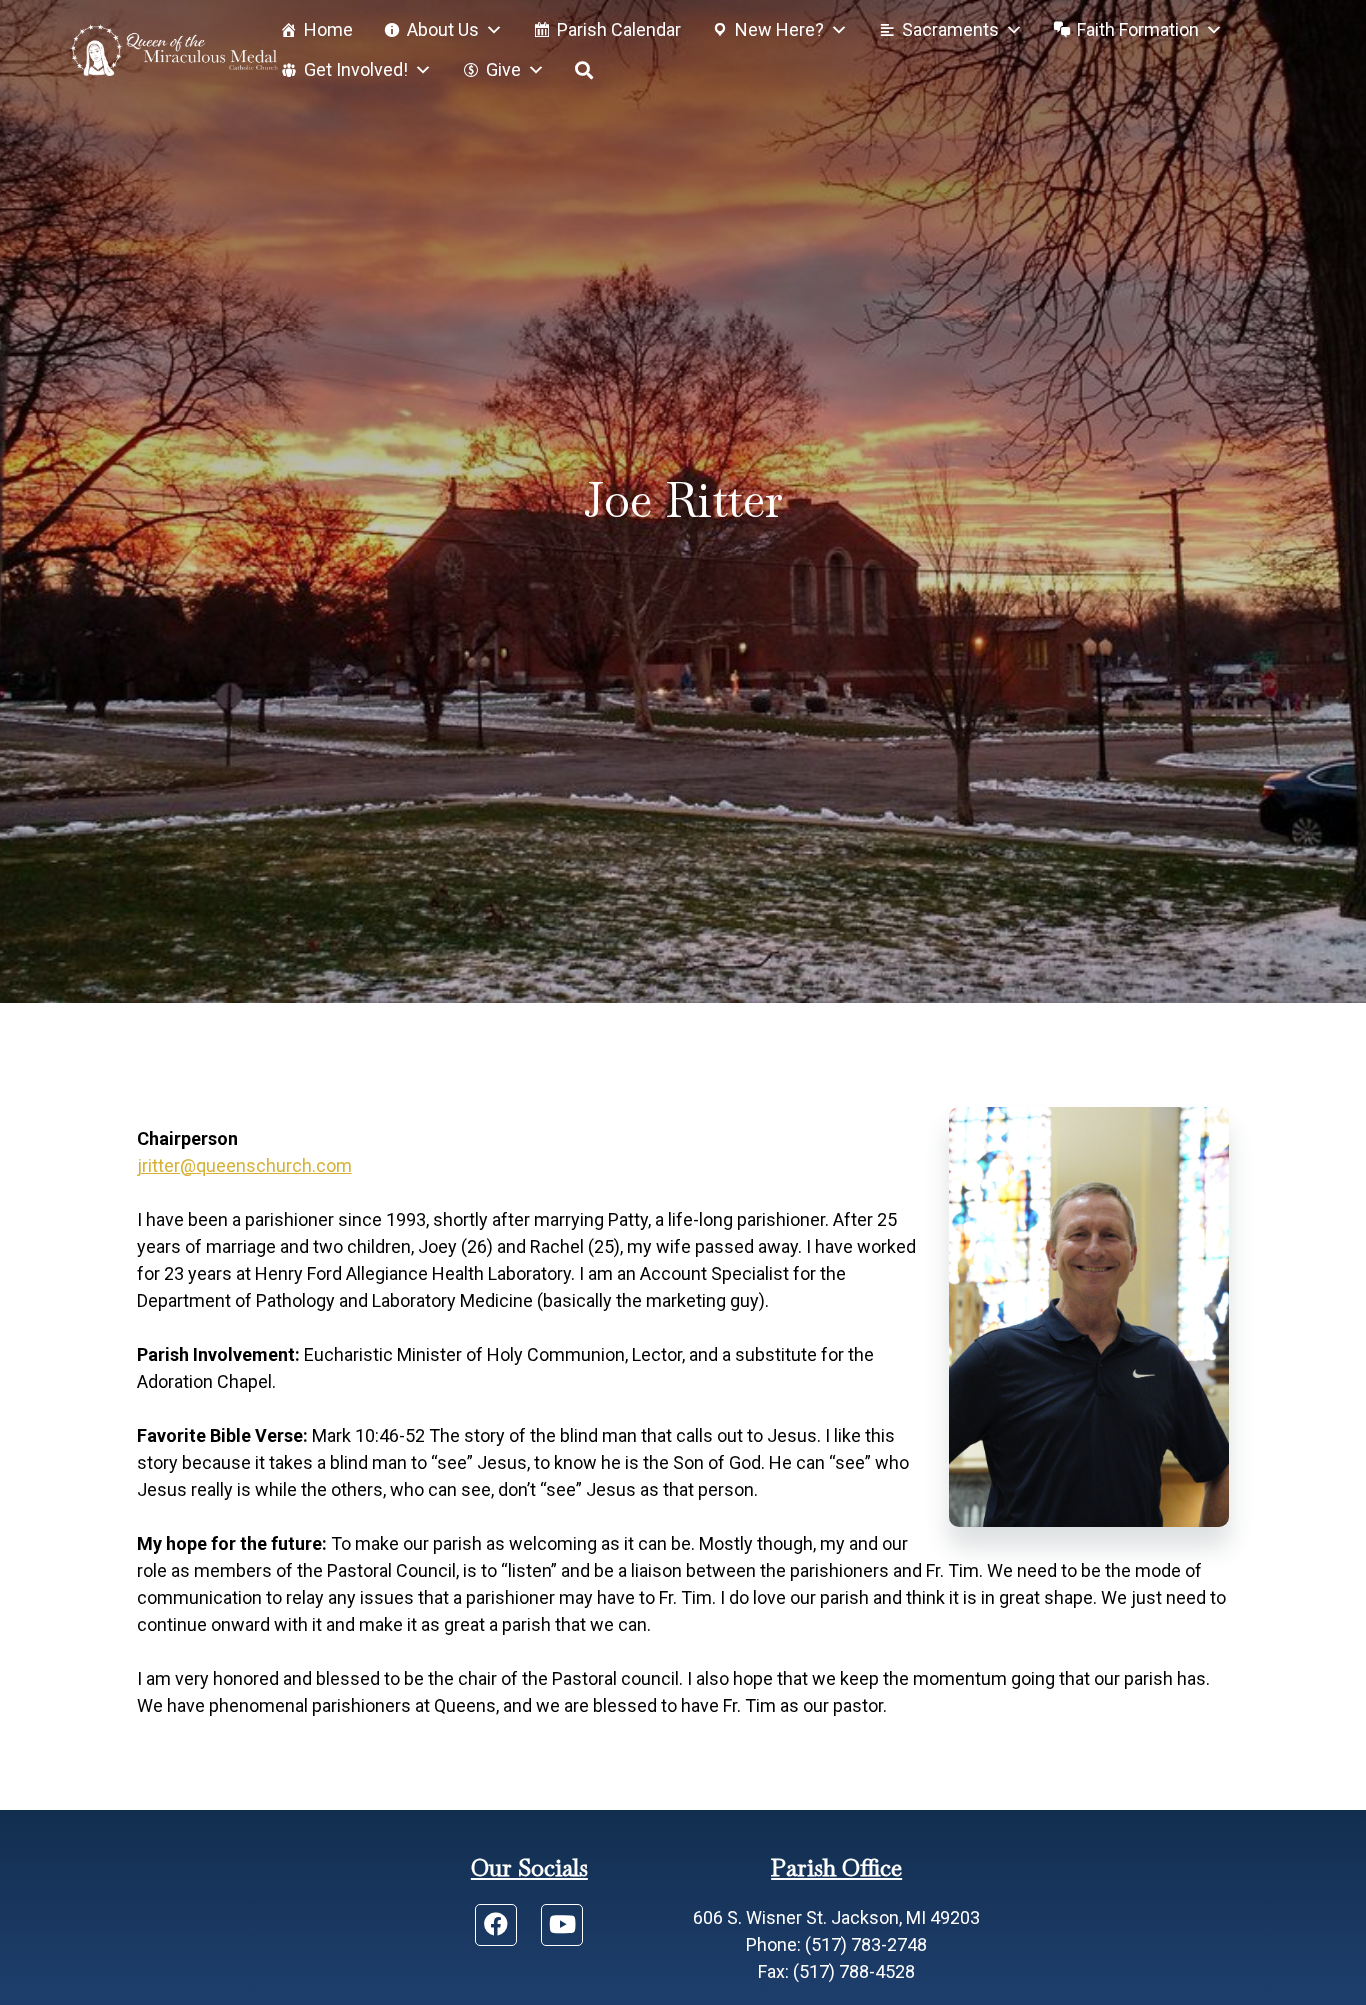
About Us (443, 29)
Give (503, 69)
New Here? (779, 29)
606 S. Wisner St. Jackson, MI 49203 (836, 1917)
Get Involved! (356, 69)
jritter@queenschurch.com (244, 1165)
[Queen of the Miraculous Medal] (174, 50)
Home (328, 29)
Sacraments (950, 29)
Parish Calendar (619, 29)
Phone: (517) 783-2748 (836, 1944)
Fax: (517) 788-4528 (836, 1971)
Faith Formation (1138, 29)
